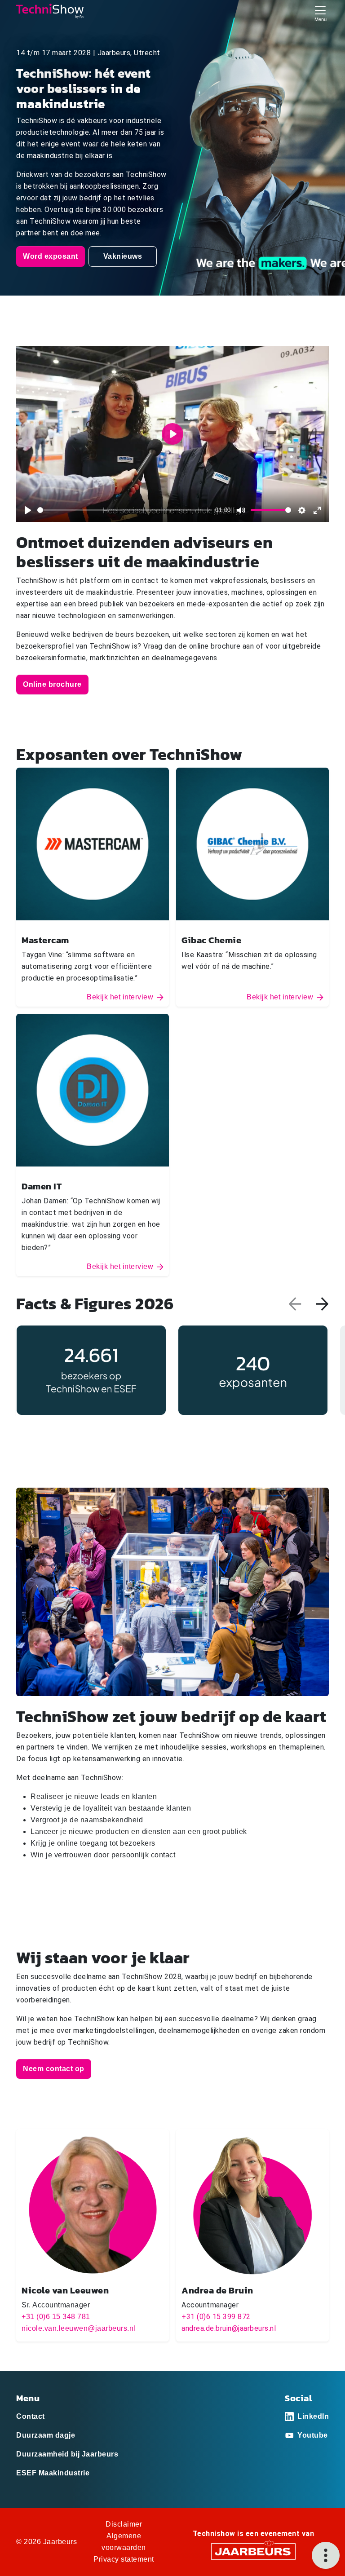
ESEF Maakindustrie (53, 2473)
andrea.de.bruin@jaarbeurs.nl (229, 2328)
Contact (31, 2416)
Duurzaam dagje (46, 2435)
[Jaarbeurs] (253, 2551)
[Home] (50, 11)
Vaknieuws (123, 256)
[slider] (125, 510)
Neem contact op (54, 2069)
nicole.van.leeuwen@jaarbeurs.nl (79, 2328)
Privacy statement (124, 2559)
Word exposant (51, 256)
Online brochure (52, 684)
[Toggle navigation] (320, 13)
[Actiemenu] (326, 2555)
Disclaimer (124, 2524)
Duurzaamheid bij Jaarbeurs (67, 2454)
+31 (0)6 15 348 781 (56, 2317)
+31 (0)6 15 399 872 (216, 2317)
